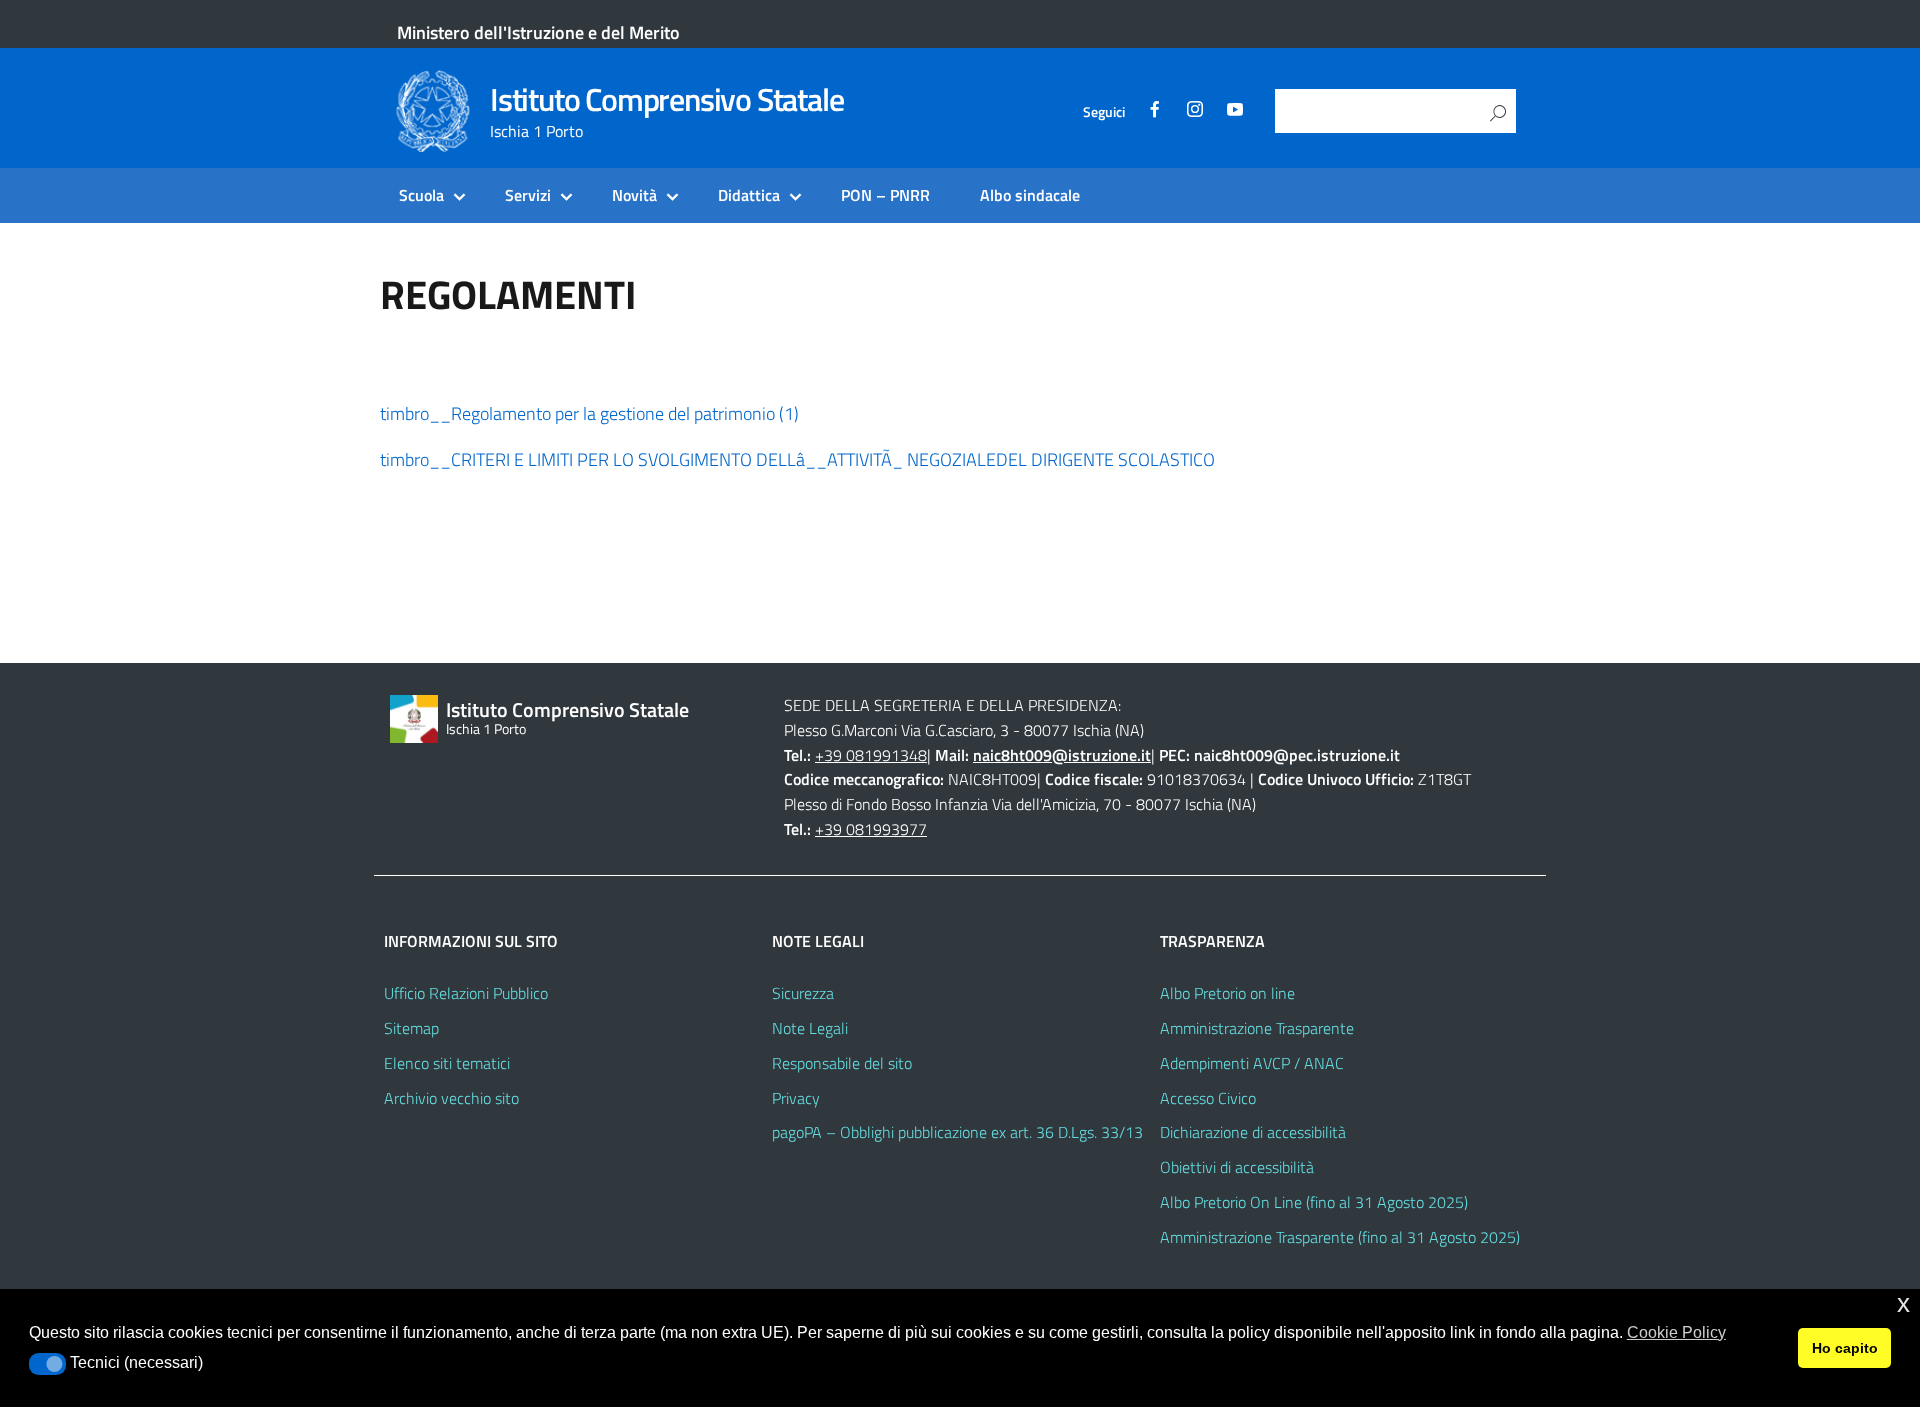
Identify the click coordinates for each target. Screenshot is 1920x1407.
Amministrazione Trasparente (1257, 1028)
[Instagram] (1195, 112)
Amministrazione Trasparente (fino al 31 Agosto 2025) (1340, 1237)
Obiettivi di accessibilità (1237, 1167)
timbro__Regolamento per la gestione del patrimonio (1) (589, 413)
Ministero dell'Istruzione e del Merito (538, 32)
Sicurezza (803, 993)
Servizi (528, 195)
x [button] (1903, 1303)
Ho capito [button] (1845, 1348)
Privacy (796, 1098)
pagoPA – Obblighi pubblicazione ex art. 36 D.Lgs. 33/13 (957, 1132)
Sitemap (411, 1028)
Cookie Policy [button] (1676, 1332)
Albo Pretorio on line (1227, 993)
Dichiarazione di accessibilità (1253, 1132)
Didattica (749, 195)
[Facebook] (1155, 112)
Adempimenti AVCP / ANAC (1252, 1063)
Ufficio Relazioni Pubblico (466, 993)
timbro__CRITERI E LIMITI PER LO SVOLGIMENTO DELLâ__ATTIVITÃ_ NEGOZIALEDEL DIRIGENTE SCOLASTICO (797, 459)
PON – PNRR (885, 195)
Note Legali (810, 1028)
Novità (634, 195)
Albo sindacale (1030, 195)
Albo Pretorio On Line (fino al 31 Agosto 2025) (1314, 1202)
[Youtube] (1235, 112)
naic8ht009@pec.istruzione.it (1297, 755)
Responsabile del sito (842, 1063)
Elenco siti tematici (447, 1063)
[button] (47, 1364)
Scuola (421, 195)
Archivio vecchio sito (451, 1098)
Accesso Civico (1208, 1098)
